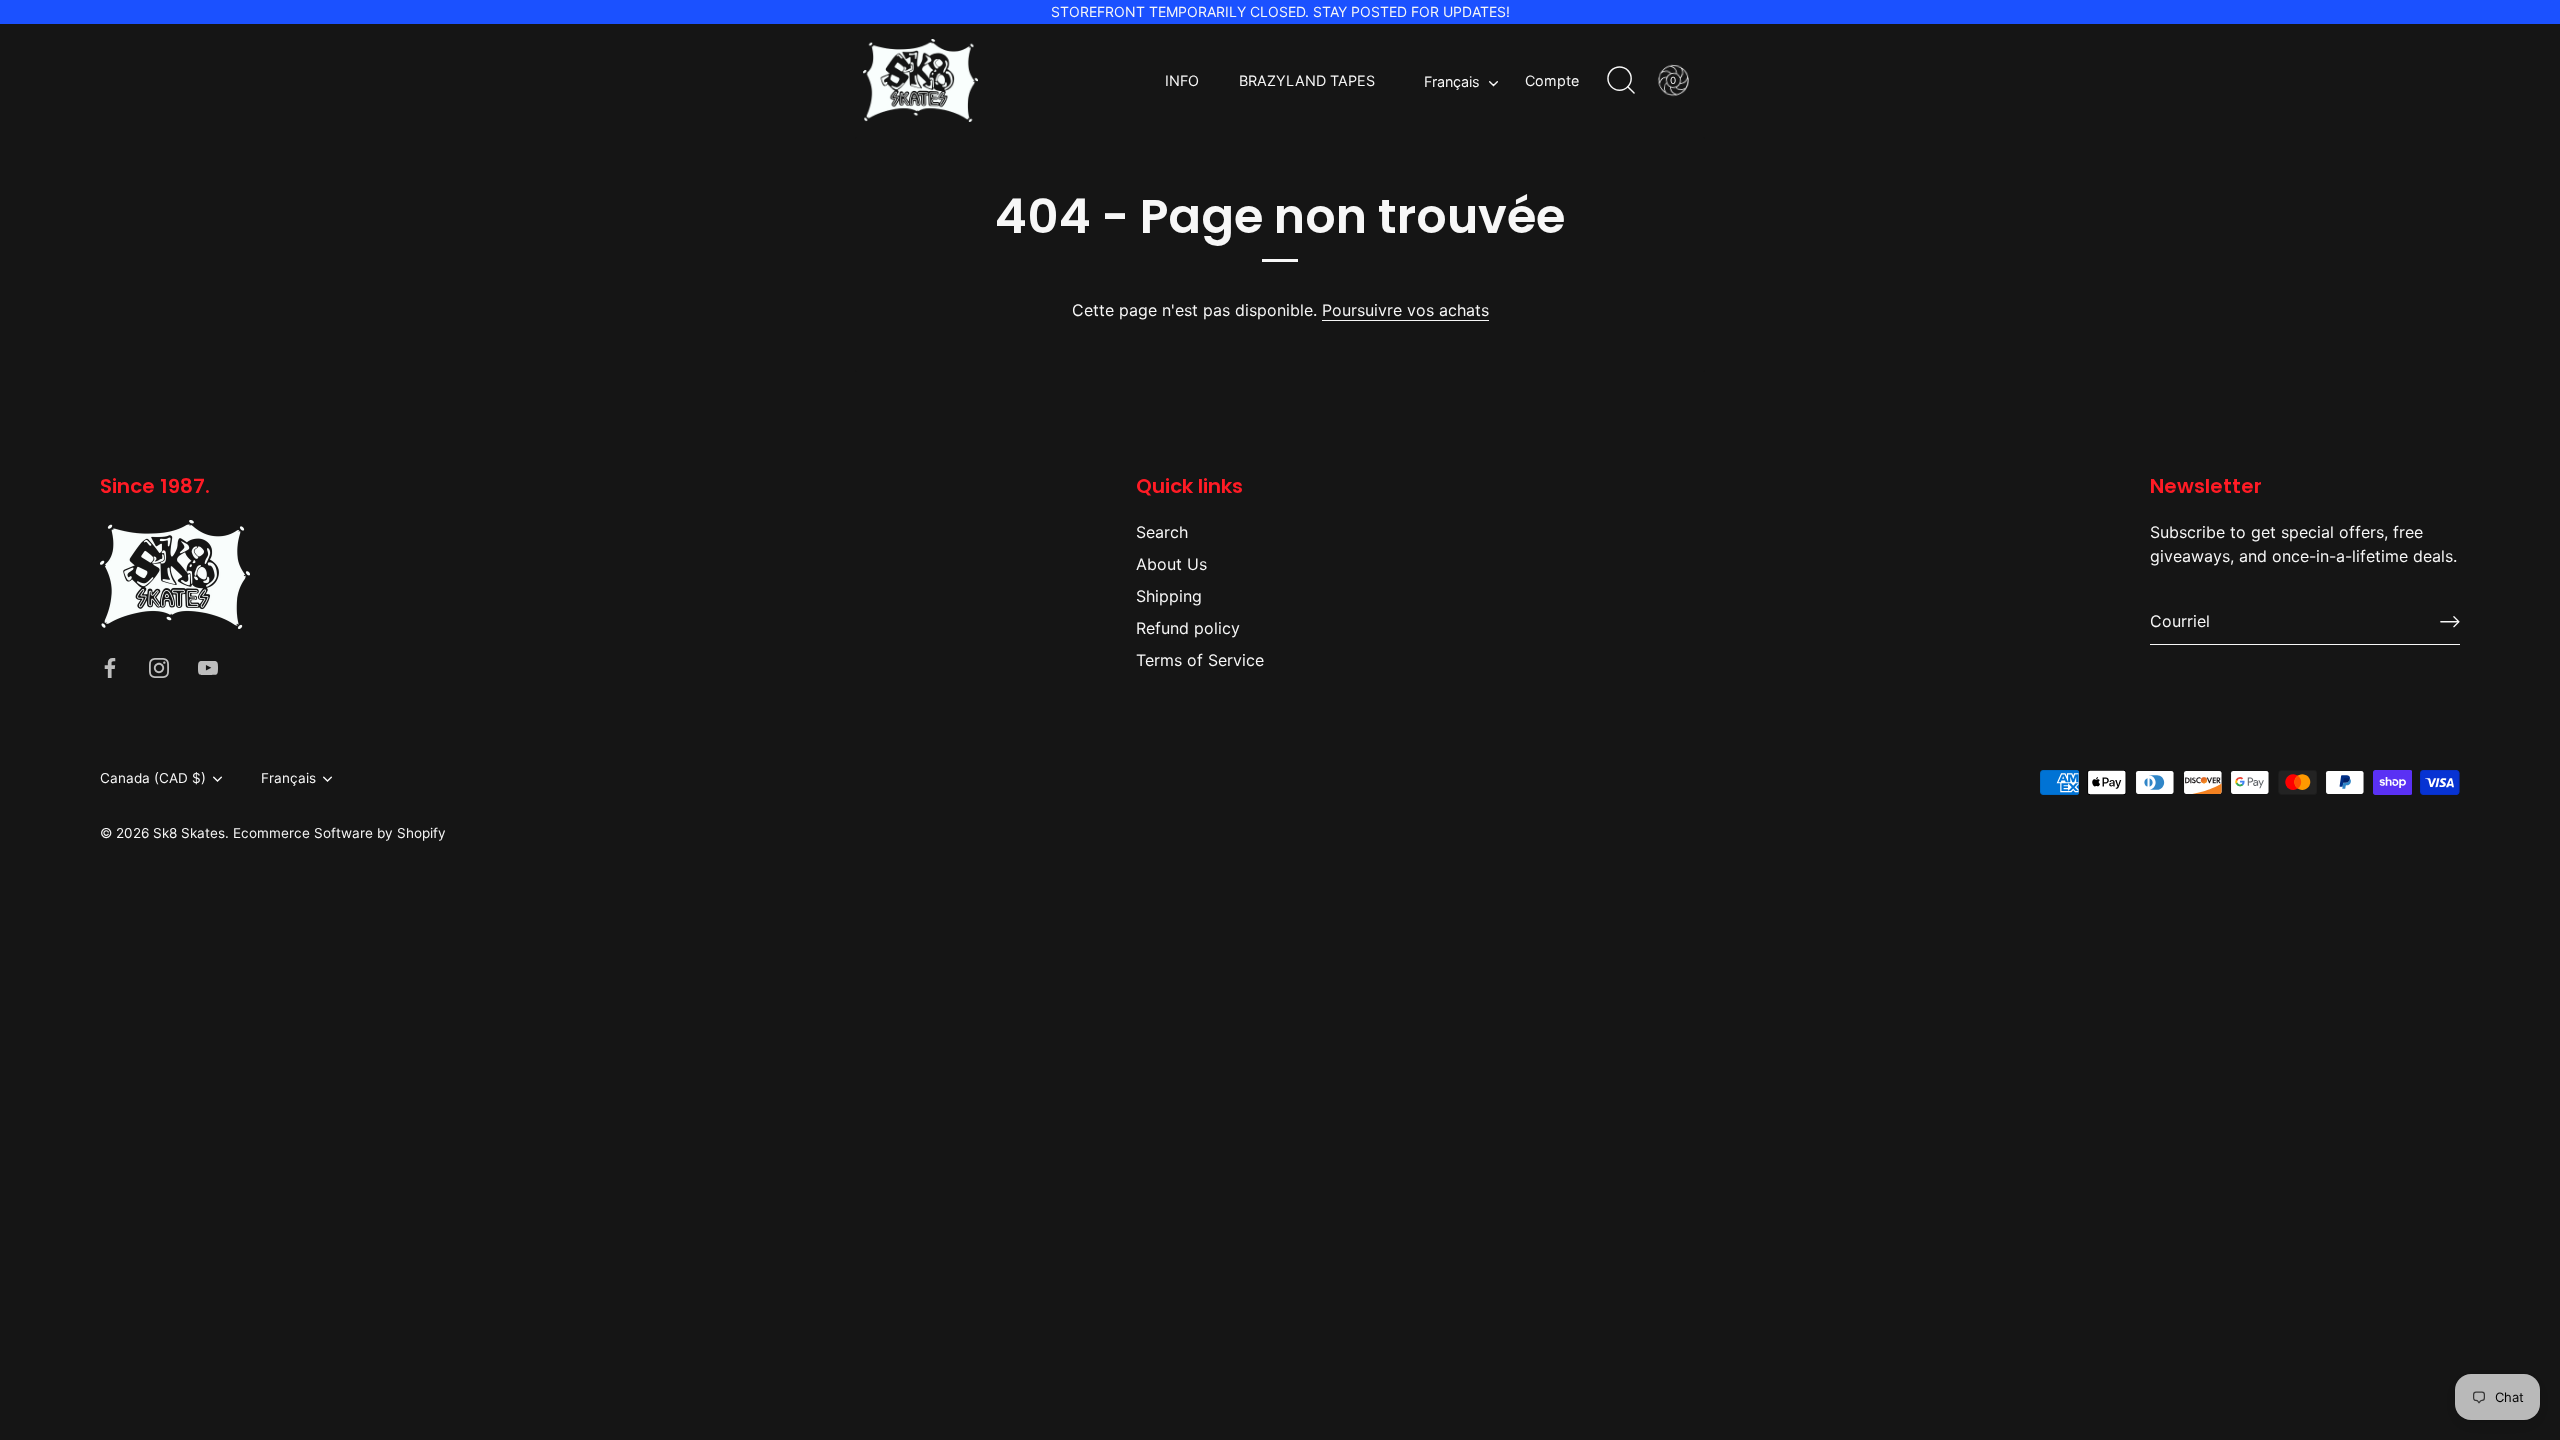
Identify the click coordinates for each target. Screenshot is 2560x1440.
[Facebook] (110, 667)
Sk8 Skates (189, 833)
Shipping (1169, 596)
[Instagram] (159, 667)
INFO (1182, 80)
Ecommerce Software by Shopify (339, 833)
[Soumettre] (2450, 621)
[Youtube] (208, 667)
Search (1162, 532)
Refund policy (1188, 628)
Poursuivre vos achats (1405, 310)
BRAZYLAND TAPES (1307, 80)
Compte (1552, 80)
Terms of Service (1200, 660)
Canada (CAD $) (153, 778)
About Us (1171, 564)
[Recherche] (1621, 81)
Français (1452, 81)
